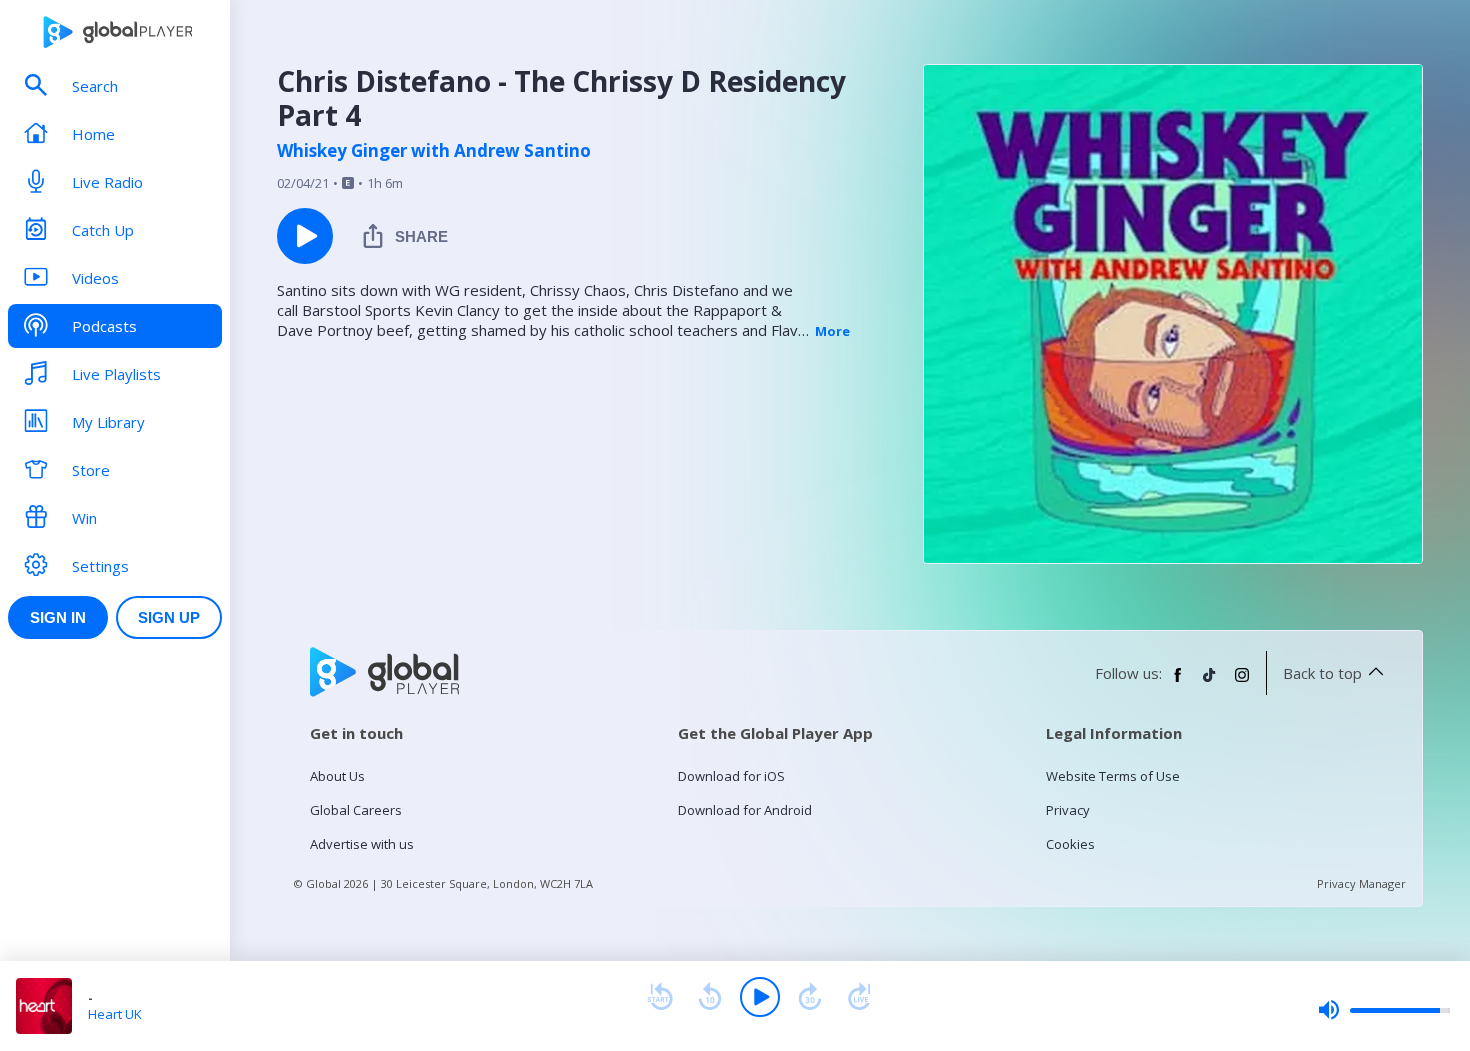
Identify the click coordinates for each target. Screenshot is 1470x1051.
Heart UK (115, 1014)
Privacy (1068, 810)
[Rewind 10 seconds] (710, 997)
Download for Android (745, 810)
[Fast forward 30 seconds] (810, 997)
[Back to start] (660, 997)
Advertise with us (362, 844)
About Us (337, 776)
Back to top (1322, 673)
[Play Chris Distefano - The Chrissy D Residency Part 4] (305, 236)
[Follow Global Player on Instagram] (1242, 683)
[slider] (1384, 1010)
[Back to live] (860, 997)
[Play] (760, 997)
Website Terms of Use (1113, 776)
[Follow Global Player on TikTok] (1210, 683)
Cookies (1070, 844)
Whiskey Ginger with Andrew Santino (434, 151)
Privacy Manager (1361, 883)
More (832, 331)
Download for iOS (731, 776)
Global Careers (356, 810)
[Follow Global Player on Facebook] (1178, 683)
